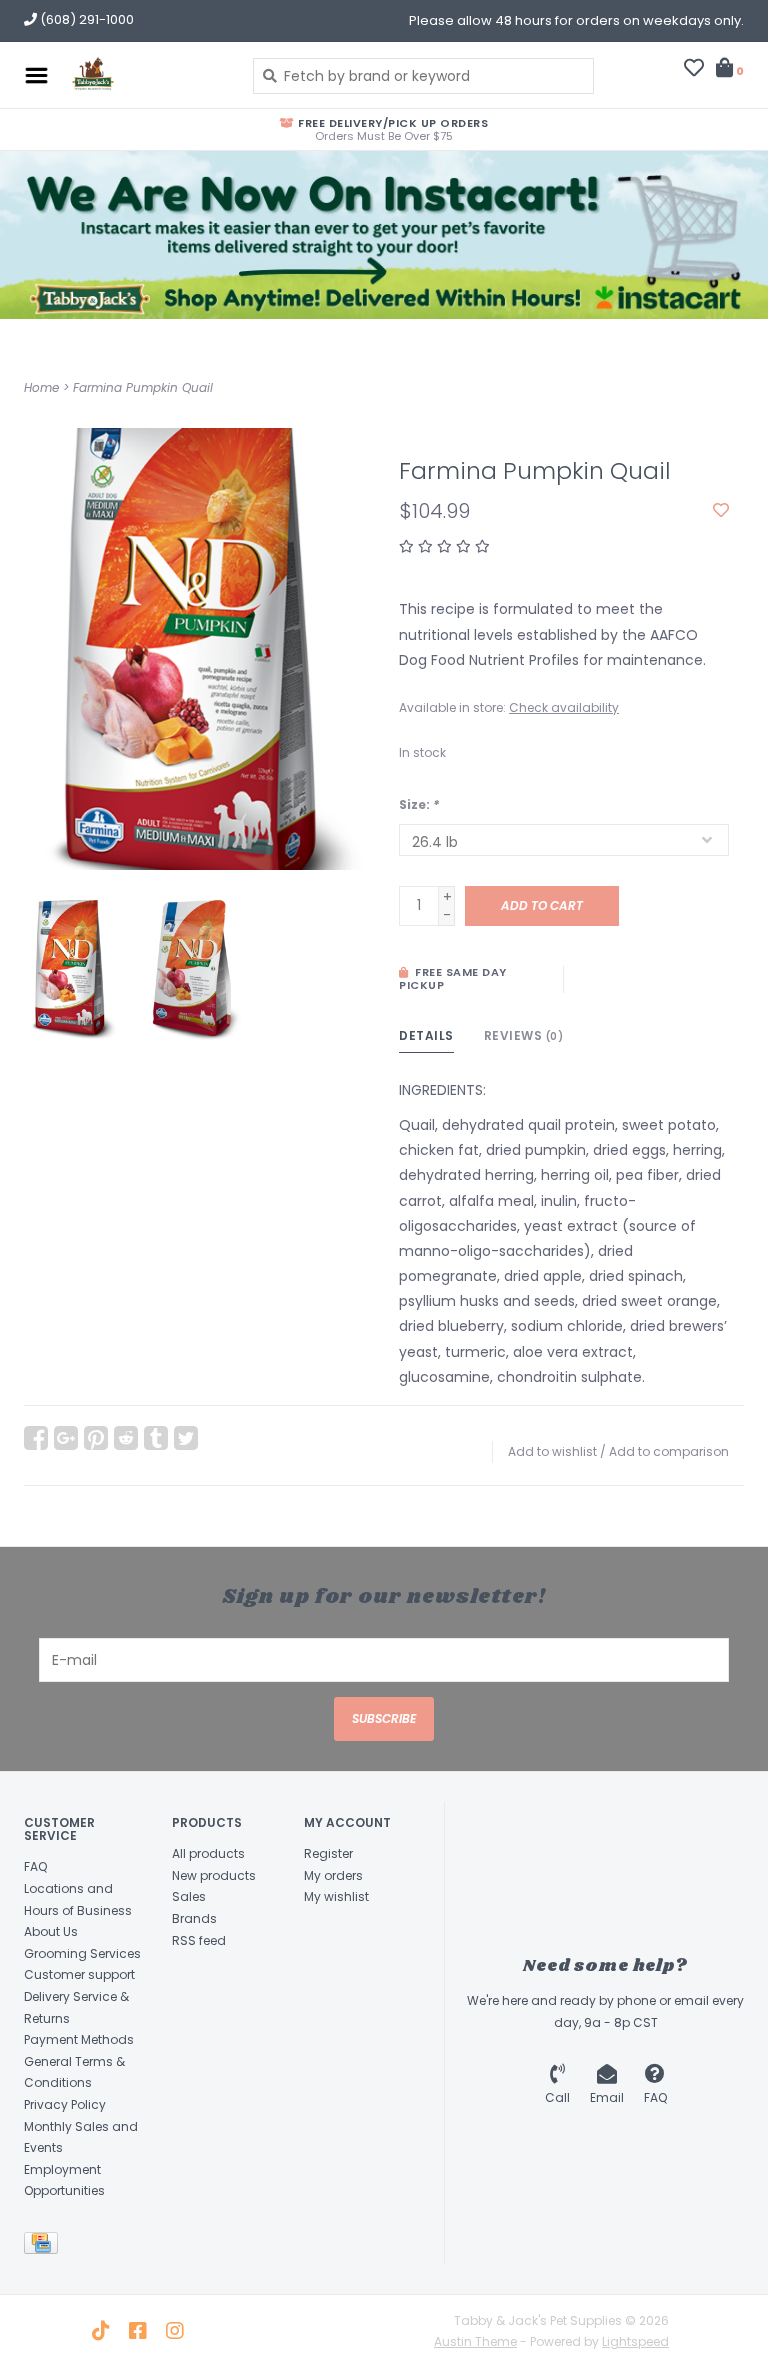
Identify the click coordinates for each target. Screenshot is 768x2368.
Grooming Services (82, 1953)
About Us (51, 1931)
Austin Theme (475, 2341)
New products (214, 1875)
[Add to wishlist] (721, 511)
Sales (189, 1896)
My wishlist (336, 1896)
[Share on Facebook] (36, 1438)
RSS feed (199, 1940)
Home (41, 387)
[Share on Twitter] (186, 1438)
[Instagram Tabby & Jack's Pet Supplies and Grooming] (175, 2331)
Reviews (524, 1035)
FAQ (35, 1866)
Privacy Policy (65, 2104)
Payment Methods (79, 2039)
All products (208, 1853)
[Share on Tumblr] (156, 1438)
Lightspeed (635, 2341)
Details (426, 1035)
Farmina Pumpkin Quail (143, 387)
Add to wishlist (552, 1451)
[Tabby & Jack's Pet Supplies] (145, 75)
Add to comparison (669, 1451)
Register (328, 1853)
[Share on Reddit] (126, 1438)
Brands (194, 1918)
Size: (419, 804)
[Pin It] (96, 1438)
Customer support (79, 1974)
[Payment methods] (44, 2246)
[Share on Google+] (66, 1438)
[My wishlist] (694, 70)
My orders (333, 1875)
